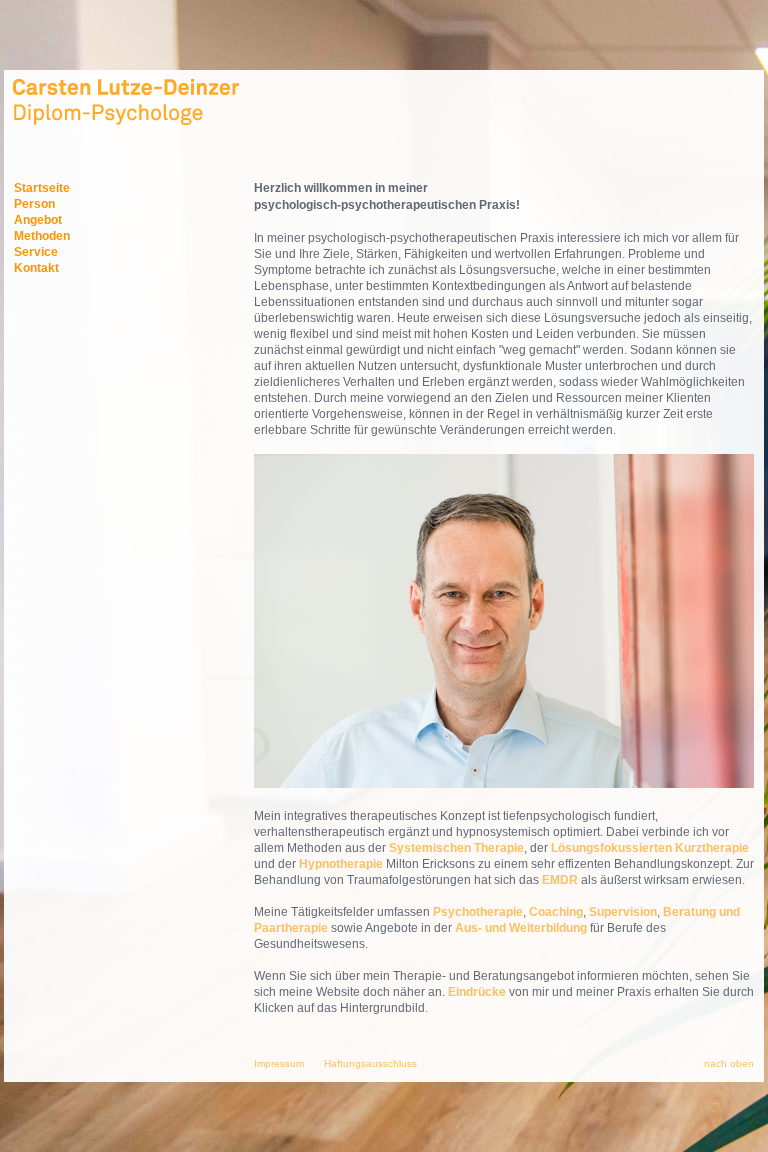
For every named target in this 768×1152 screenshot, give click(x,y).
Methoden (42, 236)
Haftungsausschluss (370, 1063)
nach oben (729, 1063)
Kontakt (36, 268)
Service (36, 252)
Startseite (42, 188)
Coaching (556, 912)
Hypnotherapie (341, 864)
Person (34, 204)
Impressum (279, 1063)
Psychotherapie (478, 912)
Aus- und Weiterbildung (522, 928)
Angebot (38, 220)
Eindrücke (477, 992)
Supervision (623, 912)
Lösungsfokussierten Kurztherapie (650, 848)
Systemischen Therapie (456, 848)
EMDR (560, 880)
